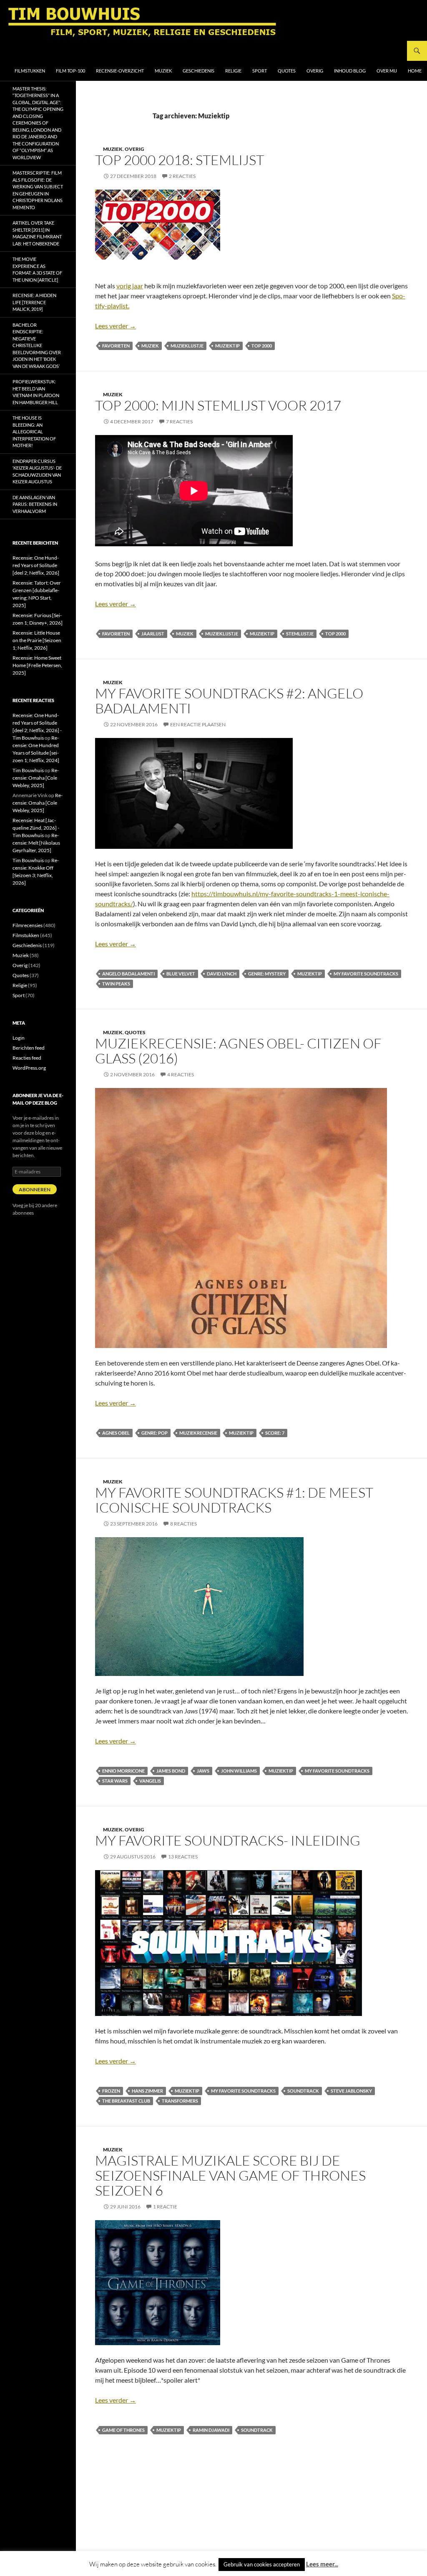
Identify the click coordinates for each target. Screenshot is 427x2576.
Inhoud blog (350, 71)
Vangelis (150, 1781)
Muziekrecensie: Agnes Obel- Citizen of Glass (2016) (238, 1051)
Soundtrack (303, 2091)
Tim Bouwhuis (28, 770)
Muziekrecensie (198, 1433)
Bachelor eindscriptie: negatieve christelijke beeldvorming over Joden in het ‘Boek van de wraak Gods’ (37, 345)
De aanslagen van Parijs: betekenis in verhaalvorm (35, 504)
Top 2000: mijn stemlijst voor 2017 (218, 405)
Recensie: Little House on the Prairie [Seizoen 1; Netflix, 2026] (37, 640)
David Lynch (222, 974)
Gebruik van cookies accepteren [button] (262, 2564)
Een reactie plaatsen (198, 724)
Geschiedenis (198, 71)
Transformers (180, 2101)
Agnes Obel (116, 1433)
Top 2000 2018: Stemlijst (180, 160)
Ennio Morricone (123, 1771)
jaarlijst (153, 634)
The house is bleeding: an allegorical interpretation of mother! (34, 431)
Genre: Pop (154, 1433)
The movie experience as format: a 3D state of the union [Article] (37, 269)
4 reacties (181, 1074)
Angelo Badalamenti (128, 974)
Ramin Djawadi (211, 2430)
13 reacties (183, 1857)
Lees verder (116, 326)
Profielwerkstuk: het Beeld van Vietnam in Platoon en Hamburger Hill (36, 392)
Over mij (387, 71)
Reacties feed (27, 1058)
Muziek (163, 71)
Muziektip (227, 346)
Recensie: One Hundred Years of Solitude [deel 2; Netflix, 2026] (36, 565)
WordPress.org (29, 1068)
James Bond (171, 1771)
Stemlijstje (300, 634)
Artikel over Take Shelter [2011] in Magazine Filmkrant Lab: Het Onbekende (37, 233)
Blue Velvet (181, 974)
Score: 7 (275, 1433)
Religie (233, 71)
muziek (150, 346)
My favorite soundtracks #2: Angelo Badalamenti (229, 701)
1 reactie (165, 2207)
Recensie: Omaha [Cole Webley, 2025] (36, 778)
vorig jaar (130, 286)
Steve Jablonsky (351, 2091)
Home (415, 71)
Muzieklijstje (187, 346)
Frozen (111, 2091)
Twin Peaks (116, 984)
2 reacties (182, 176)
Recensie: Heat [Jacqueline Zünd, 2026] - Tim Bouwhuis (36, 828)
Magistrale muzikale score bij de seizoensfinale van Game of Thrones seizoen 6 (230, 2175)
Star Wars (115, 1781)
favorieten (116, 346)
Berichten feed (29, 1048)
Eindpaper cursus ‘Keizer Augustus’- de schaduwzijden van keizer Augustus (37, 471)
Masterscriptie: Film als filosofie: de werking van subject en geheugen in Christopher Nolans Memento (38, 190)
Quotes (287, 71)
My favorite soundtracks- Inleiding (228, 1840)
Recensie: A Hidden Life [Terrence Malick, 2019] (34, 302)
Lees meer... (322, 2564)
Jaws (203, 1771)
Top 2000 (262, 346)
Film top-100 (70, 71)
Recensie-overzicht (120, 71)
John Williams (239, 1771)
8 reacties (183, 1524)
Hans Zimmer (147, 2091)
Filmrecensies (28, 925)
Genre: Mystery (267, 974)
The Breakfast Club (126, 2101)
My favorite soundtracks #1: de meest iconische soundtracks (234, 1500)
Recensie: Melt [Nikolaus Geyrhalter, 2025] (36, 843)
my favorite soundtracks (366, 974)
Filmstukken (30, 71)
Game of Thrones (123, 2430)
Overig (315, 71)
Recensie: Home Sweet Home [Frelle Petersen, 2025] (37, 665)
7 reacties (179, 421)
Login (19, 1038)
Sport (260, 71)
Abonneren (35, 1189)
